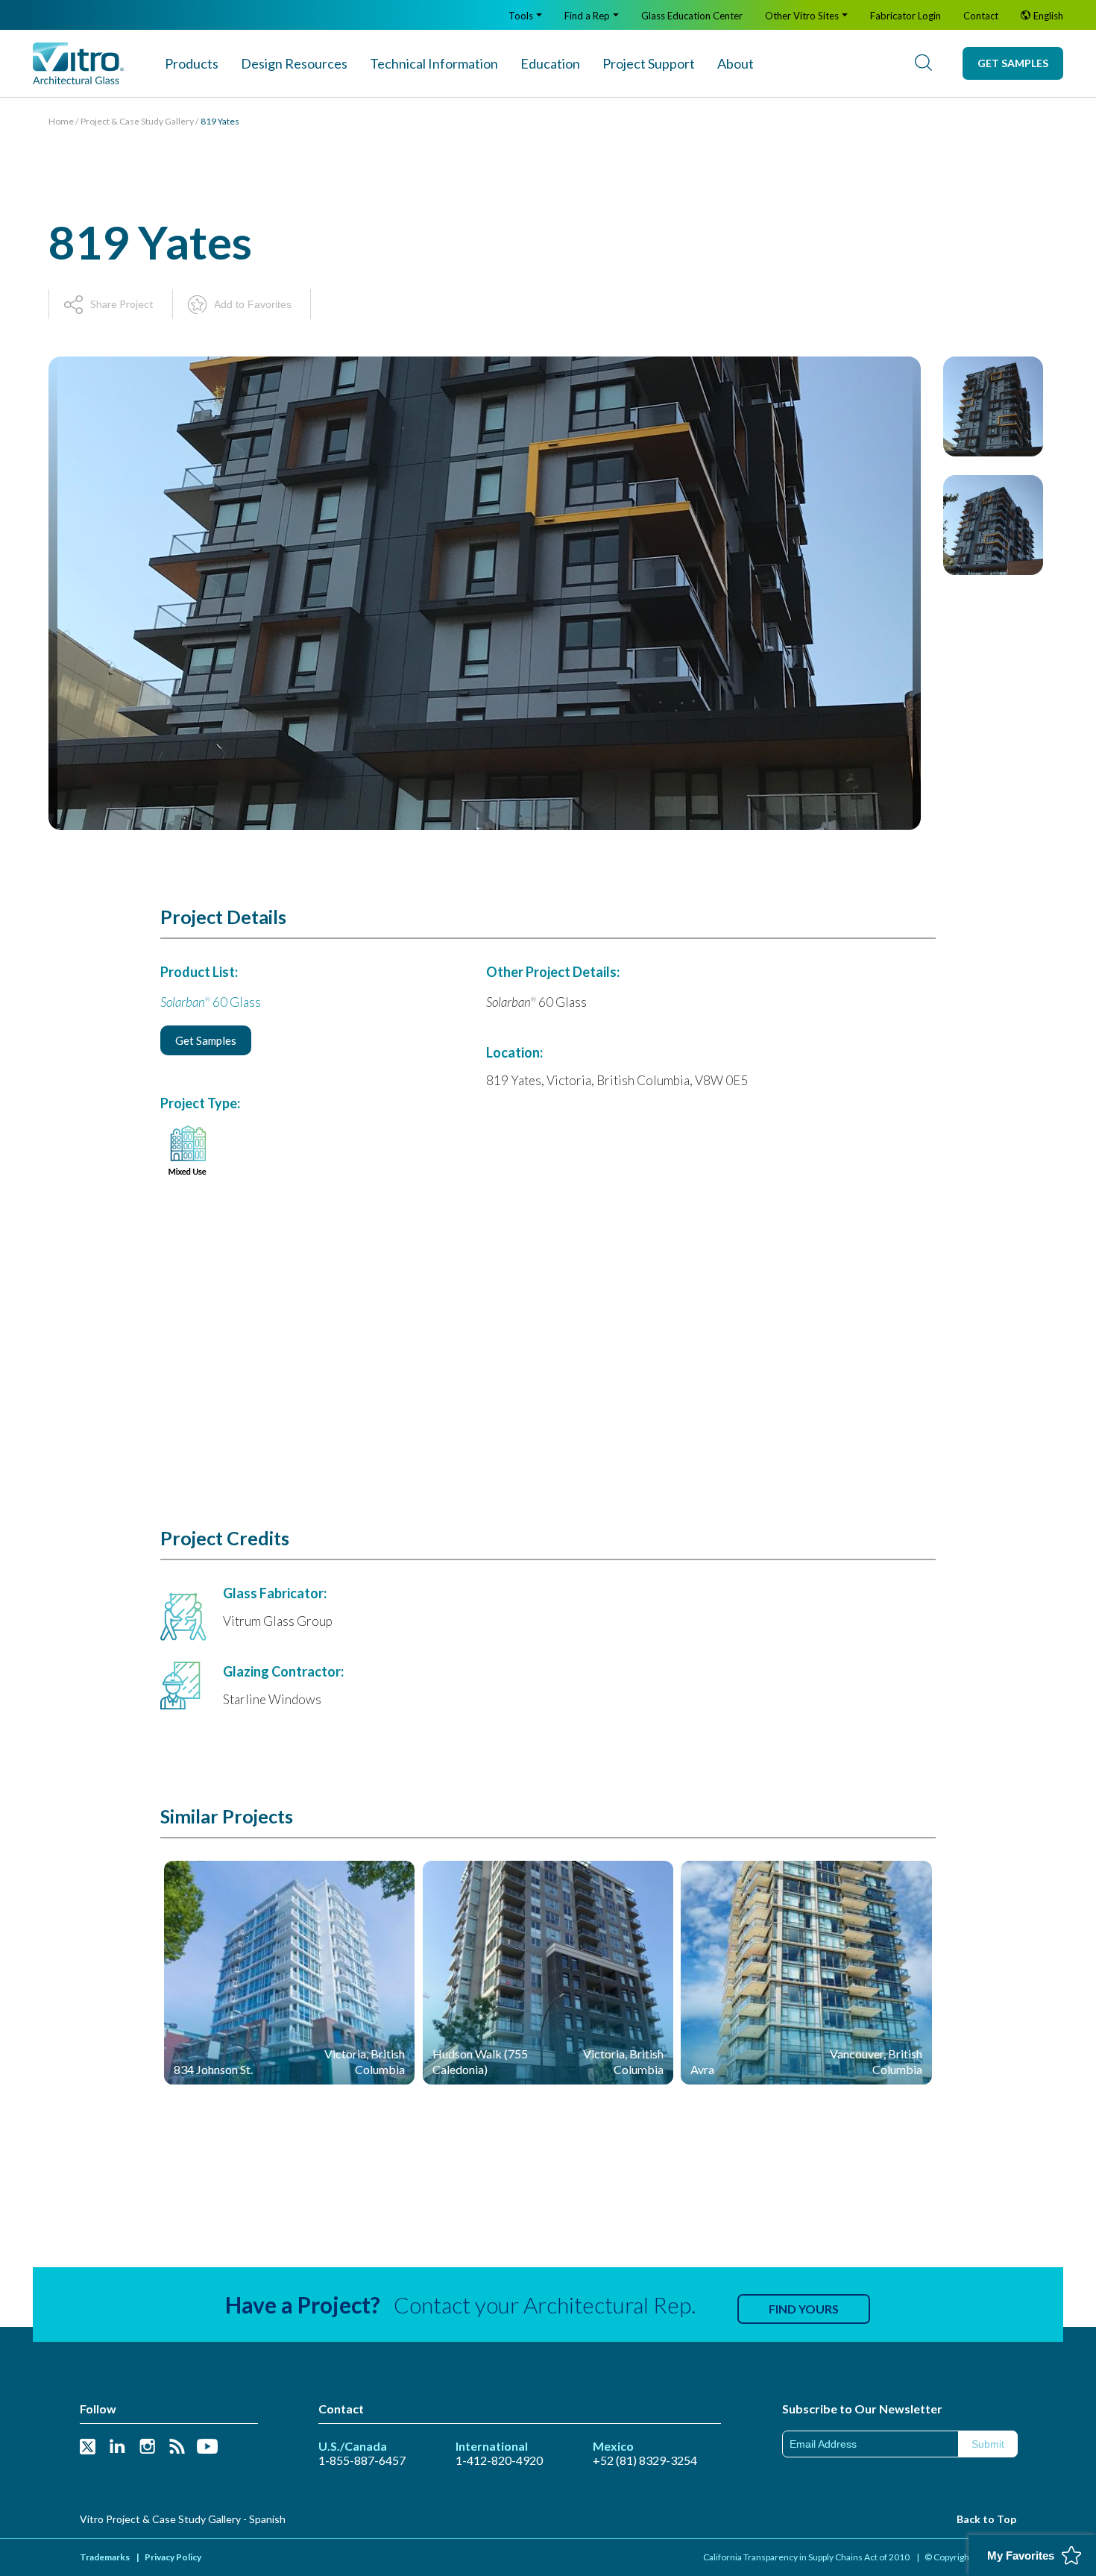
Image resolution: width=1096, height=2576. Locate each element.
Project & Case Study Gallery (137, 121)
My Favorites (1021, 2555)
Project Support (649, 63)
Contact (981, 16)
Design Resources (294, 63)
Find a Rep (587, 16)
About (736, 63)
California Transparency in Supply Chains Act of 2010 (806, 2557)
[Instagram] (147, 2447)
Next (993, 819)
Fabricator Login (906, 16)
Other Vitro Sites (802, 16)
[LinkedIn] (117, 2447)
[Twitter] (88, 2447)
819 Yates (220, 121)
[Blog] (177, 2447)
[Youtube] (207, 2447)
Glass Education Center (692, 16)
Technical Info (434, 63)
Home (61, 121)
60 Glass (211, 1002)
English (1048, 16)
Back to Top (986, 2519)
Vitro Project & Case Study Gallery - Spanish (183, 2519)
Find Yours (804, 2309)
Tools (521, 16)
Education (550, 63)
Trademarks (105, 2557)
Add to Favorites (253, 304)
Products (192, 63)
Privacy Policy (173, 2557)
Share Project (122, 304)
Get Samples (1013, 63)
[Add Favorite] (391, 1880)
